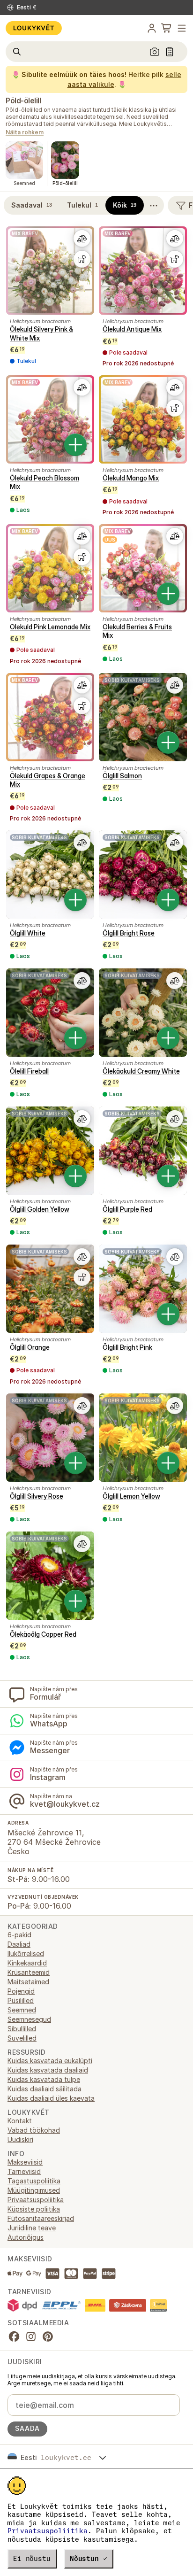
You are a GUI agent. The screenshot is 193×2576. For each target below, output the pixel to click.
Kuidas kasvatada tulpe (44, 2079)
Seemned (22, 2010)
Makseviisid (25, 2162)
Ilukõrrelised (26, 1953)
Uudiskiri (20, 2139)
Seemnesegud (29, 2019)
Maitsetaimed (28, 1982)
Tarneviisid (24, 2171)
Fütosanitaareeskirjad (41, 2218)
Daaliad (19, 1944)
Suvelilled (22, 2038)
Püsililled (21, 2000)
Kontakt (20, 2121)
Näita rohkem (25, 133)
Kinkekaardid (27, 1963)
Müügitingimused (34, 2190)
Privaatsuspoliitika (48, 2531)
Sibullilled (22, 2029)
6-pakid (19, 1935)
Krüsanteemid (29, 1972)
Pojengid (21, 1991)
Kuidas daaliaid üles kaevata (51, 2098)
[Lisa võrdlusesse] (82, 239)
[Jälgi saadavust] (82, 259)
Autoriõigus (26, 2237)
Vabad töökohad (34, 2130)
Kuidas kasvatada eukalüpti (50, 2061)
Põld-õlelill (23, 101)
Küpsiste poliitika (34, 2209)
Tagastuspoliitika (34, 2181)
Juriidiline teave (32, 2228)
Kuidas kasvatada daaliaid (48, 2070)
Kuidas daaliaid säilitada (45, 2089)
